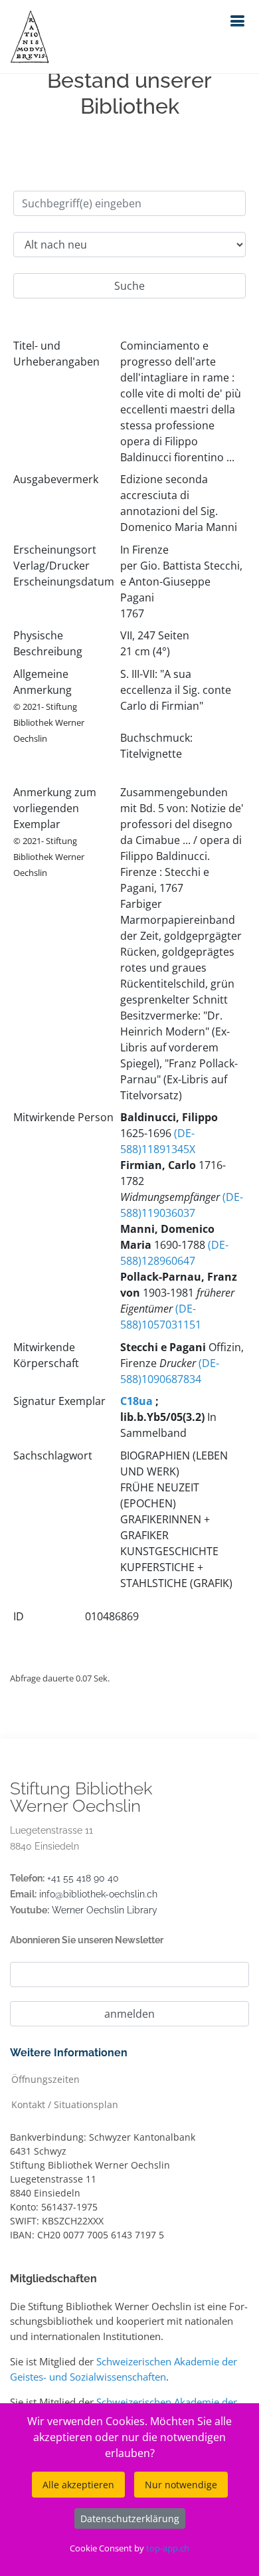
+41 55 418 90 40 (83, 1878)
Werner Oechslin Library (105, 1910)
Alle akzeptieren (78, 2485)
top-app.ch (168, 2548)
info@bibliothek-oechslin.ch (98, 1894)
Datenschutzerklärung (130, 2519)
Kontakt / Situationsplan (65, 2104)
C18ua (136, 1401)
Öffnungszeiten (45, 2079)
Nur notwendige (181, 2485)
